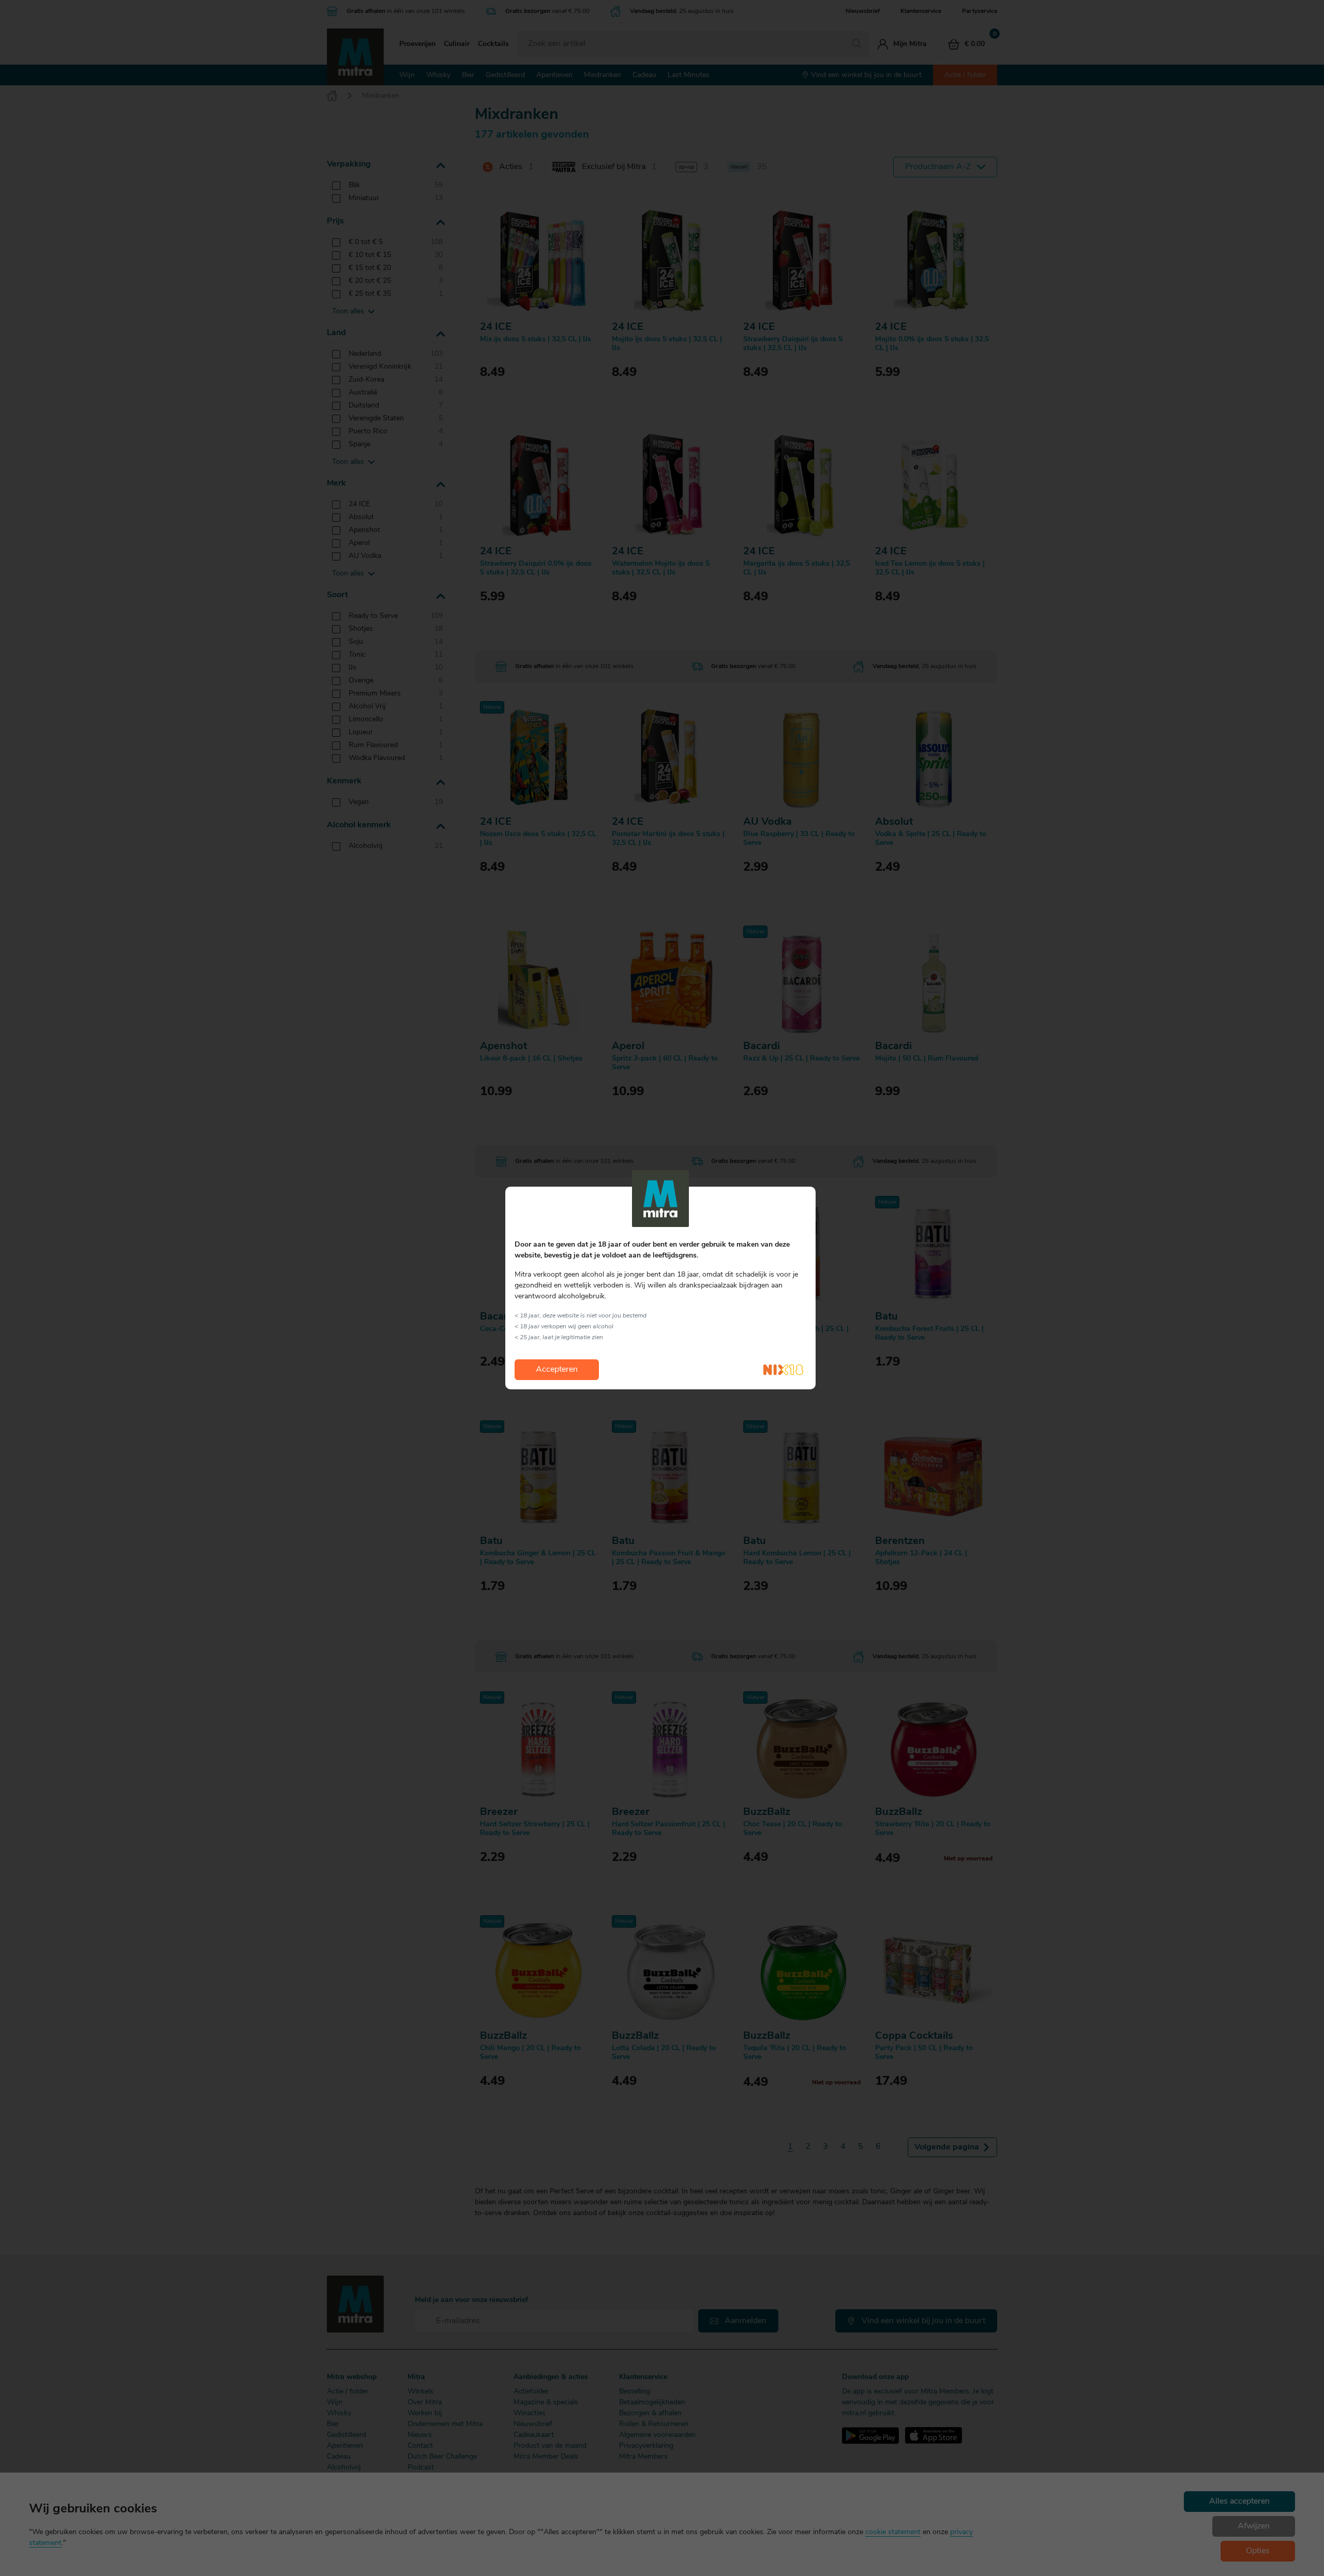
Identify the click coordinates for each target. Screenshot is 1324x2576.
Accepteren (557, 1370)
